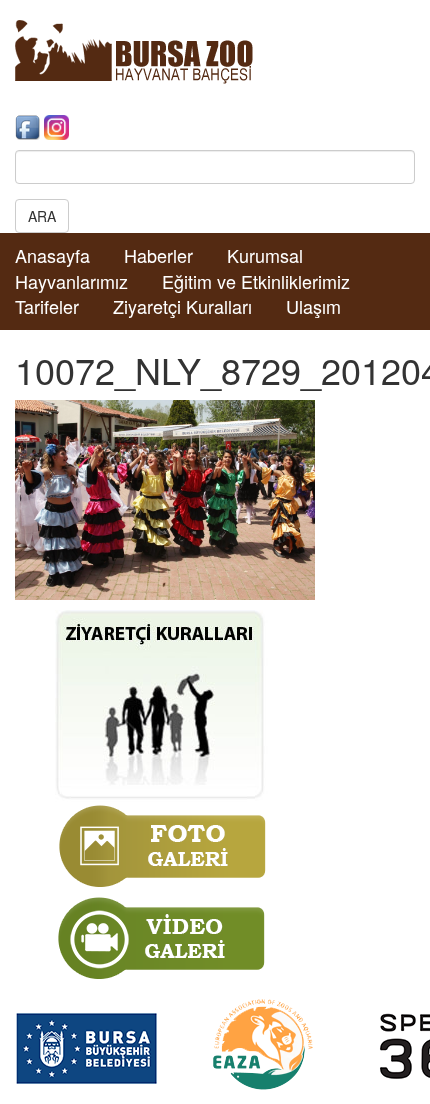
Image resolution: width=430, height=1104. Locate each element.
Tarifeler (47, 306)
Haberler (158, 255)
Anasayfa (52, 255)
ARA (42, 216)
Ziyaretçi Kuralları (182, 306)
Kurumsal (265, 255)
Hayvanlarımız (71, 281)
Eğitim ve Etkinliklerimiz (256, 281)
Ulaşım (313, 306)
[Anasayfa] (134, 50)
